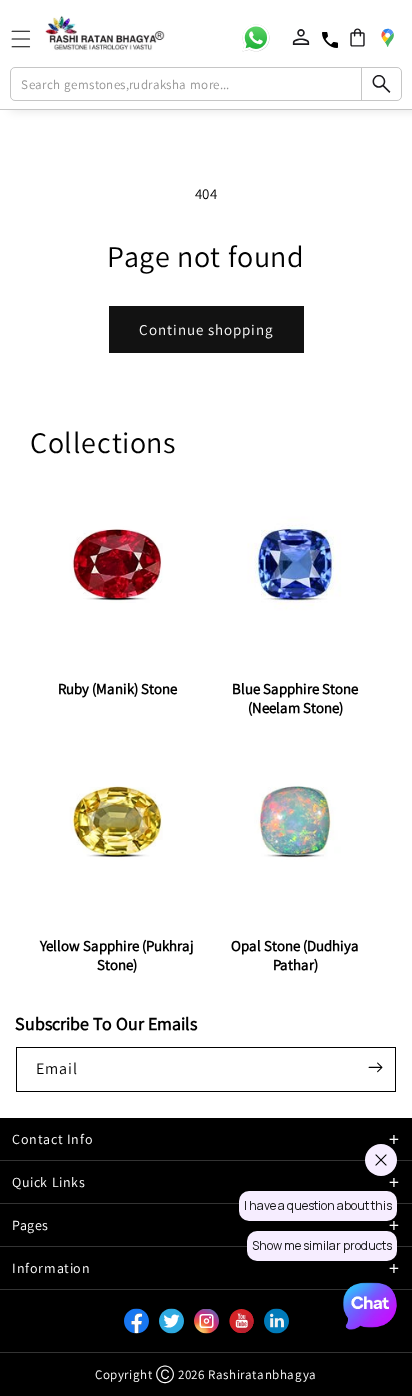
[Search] (381, 84)
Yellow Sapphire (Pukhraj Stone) (117, 955)
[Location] (387, 37)
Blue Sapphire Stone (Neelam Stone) (295, 698)
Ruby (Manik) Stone (117, 688)
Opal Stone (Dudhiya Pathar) (295, 955)
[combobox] (205, 84)
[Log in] (301, 37)
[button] (357, 37)
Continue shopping (206, 329)
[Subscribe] (375, 1068)
